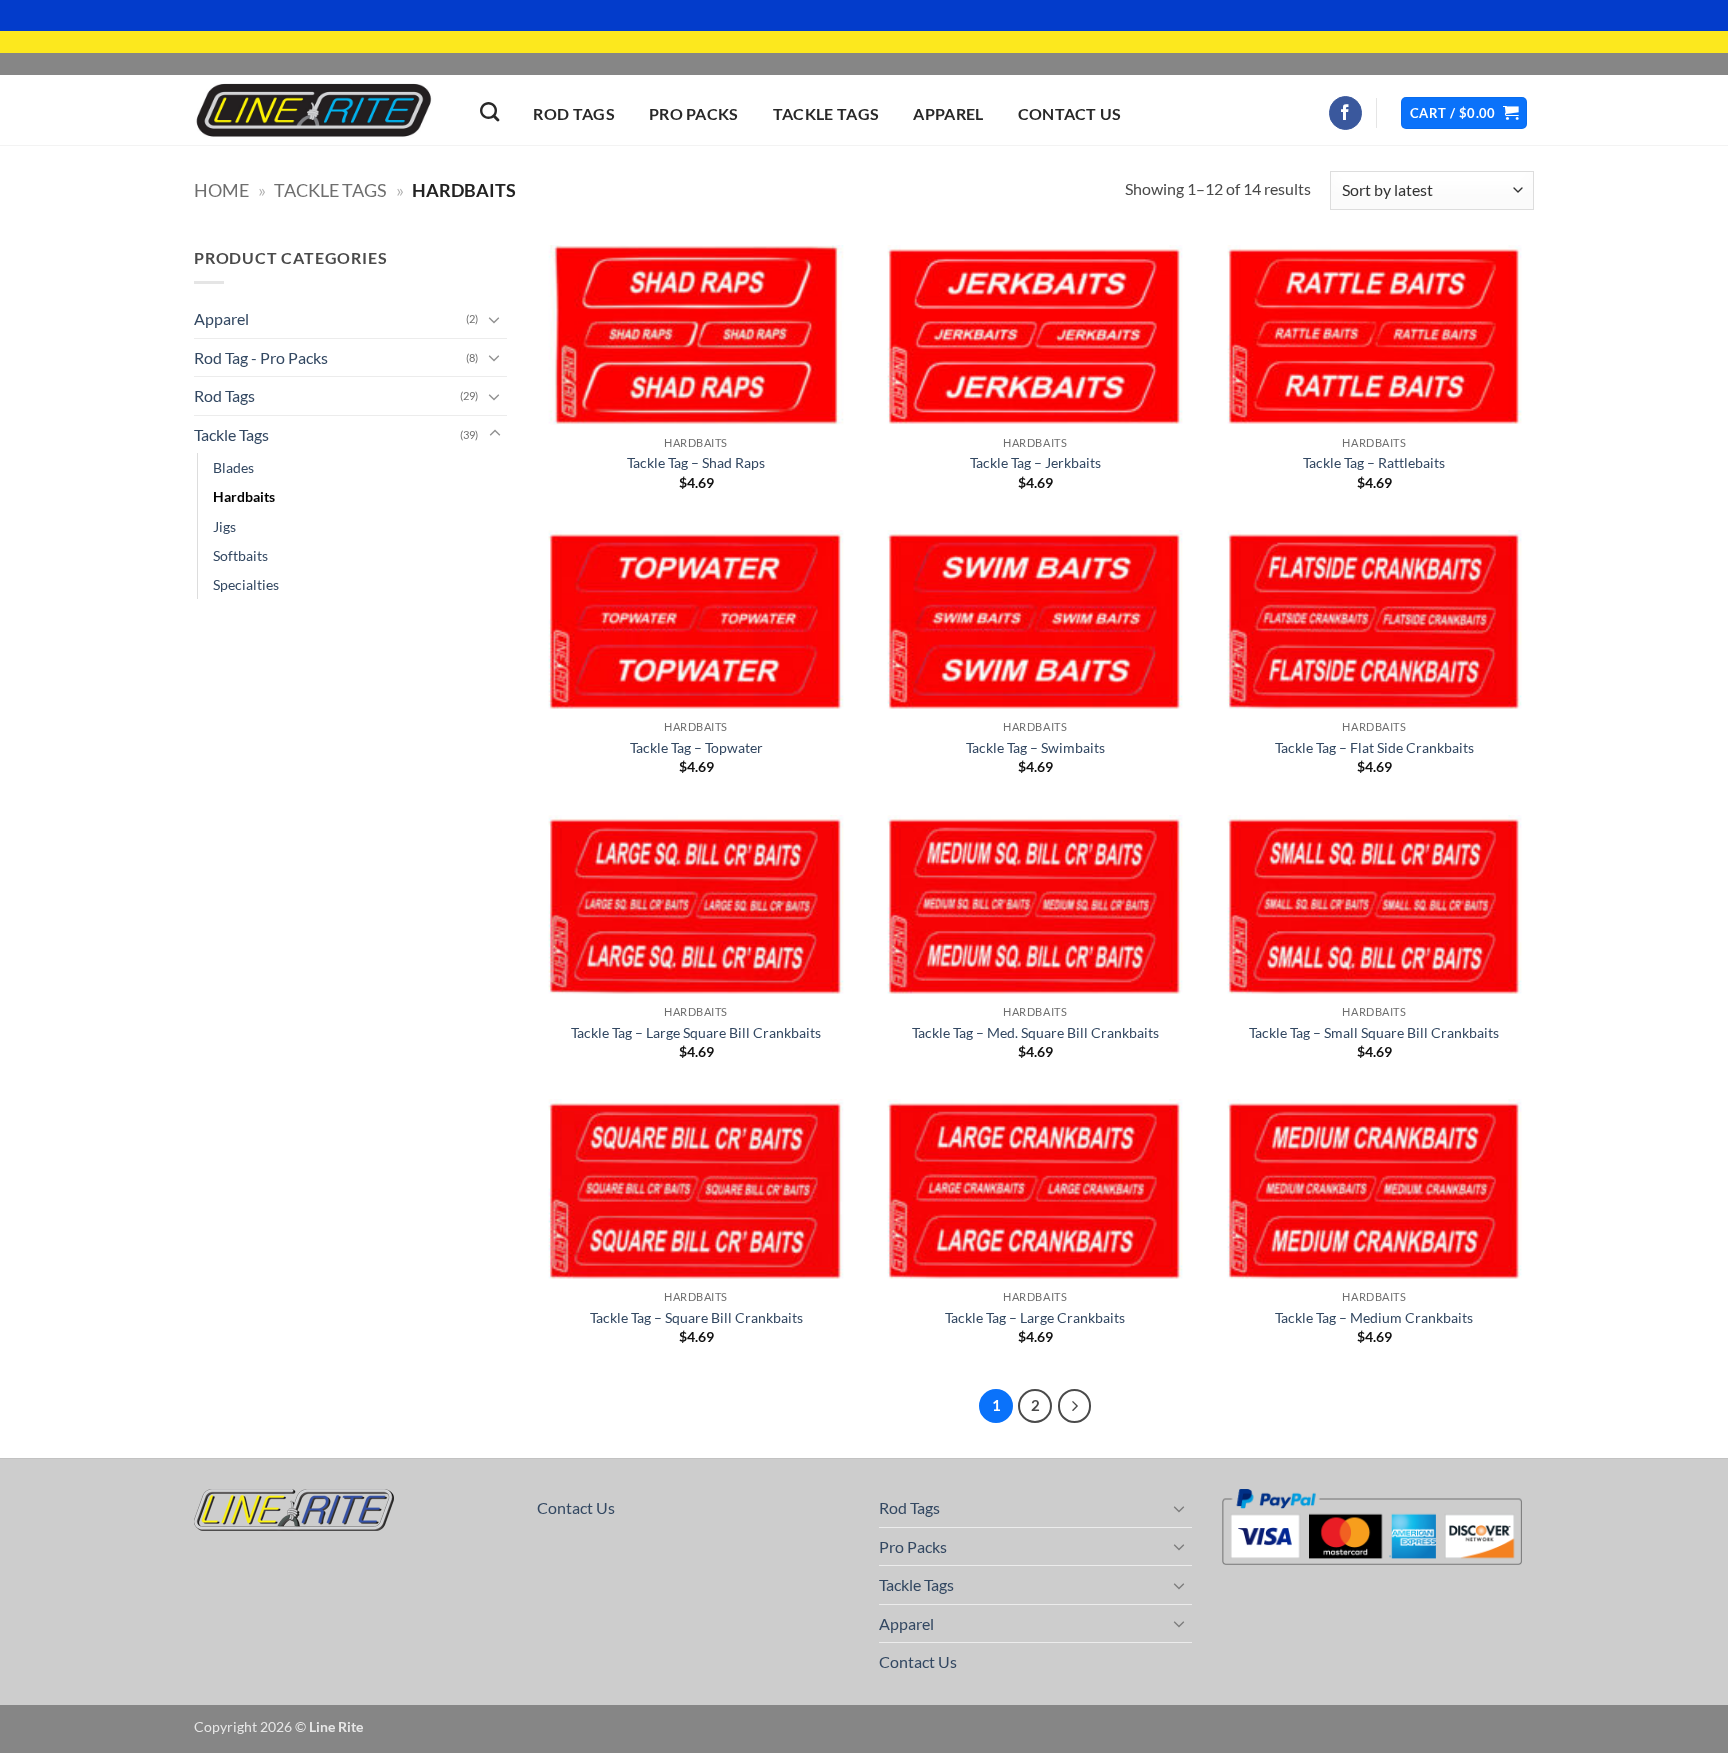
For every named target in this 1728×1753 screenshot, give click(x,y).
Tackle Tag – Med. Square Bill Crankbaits (1035, 1032)
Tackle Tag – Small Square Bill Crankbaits (1374, 1032)
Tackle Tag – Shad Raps (696, 462)
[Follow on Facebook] (1345, 113)
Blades (233, 467)
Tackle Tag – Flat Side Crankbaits (1374, 747)
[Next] (1075, 1406)
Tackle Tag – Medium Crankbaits (1374, 1317)
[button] (1464, 113)
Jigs (224, 526)
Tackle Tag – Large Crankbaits (1035, 1317)
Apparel (948, 113)
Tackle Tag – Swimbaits (1035, 747)
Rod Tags (574, 113)
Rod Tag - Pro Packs (261, 357)
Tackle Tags (826, 113)
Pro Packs (694, 113)
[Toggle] (495, 319)
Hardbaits (244, 496)
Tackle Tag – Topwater (696, 747)
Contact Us (1070, 113)
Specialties (246, 584)
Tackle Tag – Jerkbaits (1035, 462)
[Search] (489, 111)
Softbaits (240, 555)
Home (221, 190)
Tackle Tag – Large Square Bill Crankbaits (696, 1032)
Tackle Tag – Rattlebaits (1374, 462)
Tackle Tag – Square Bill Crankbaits (696, 1317)
